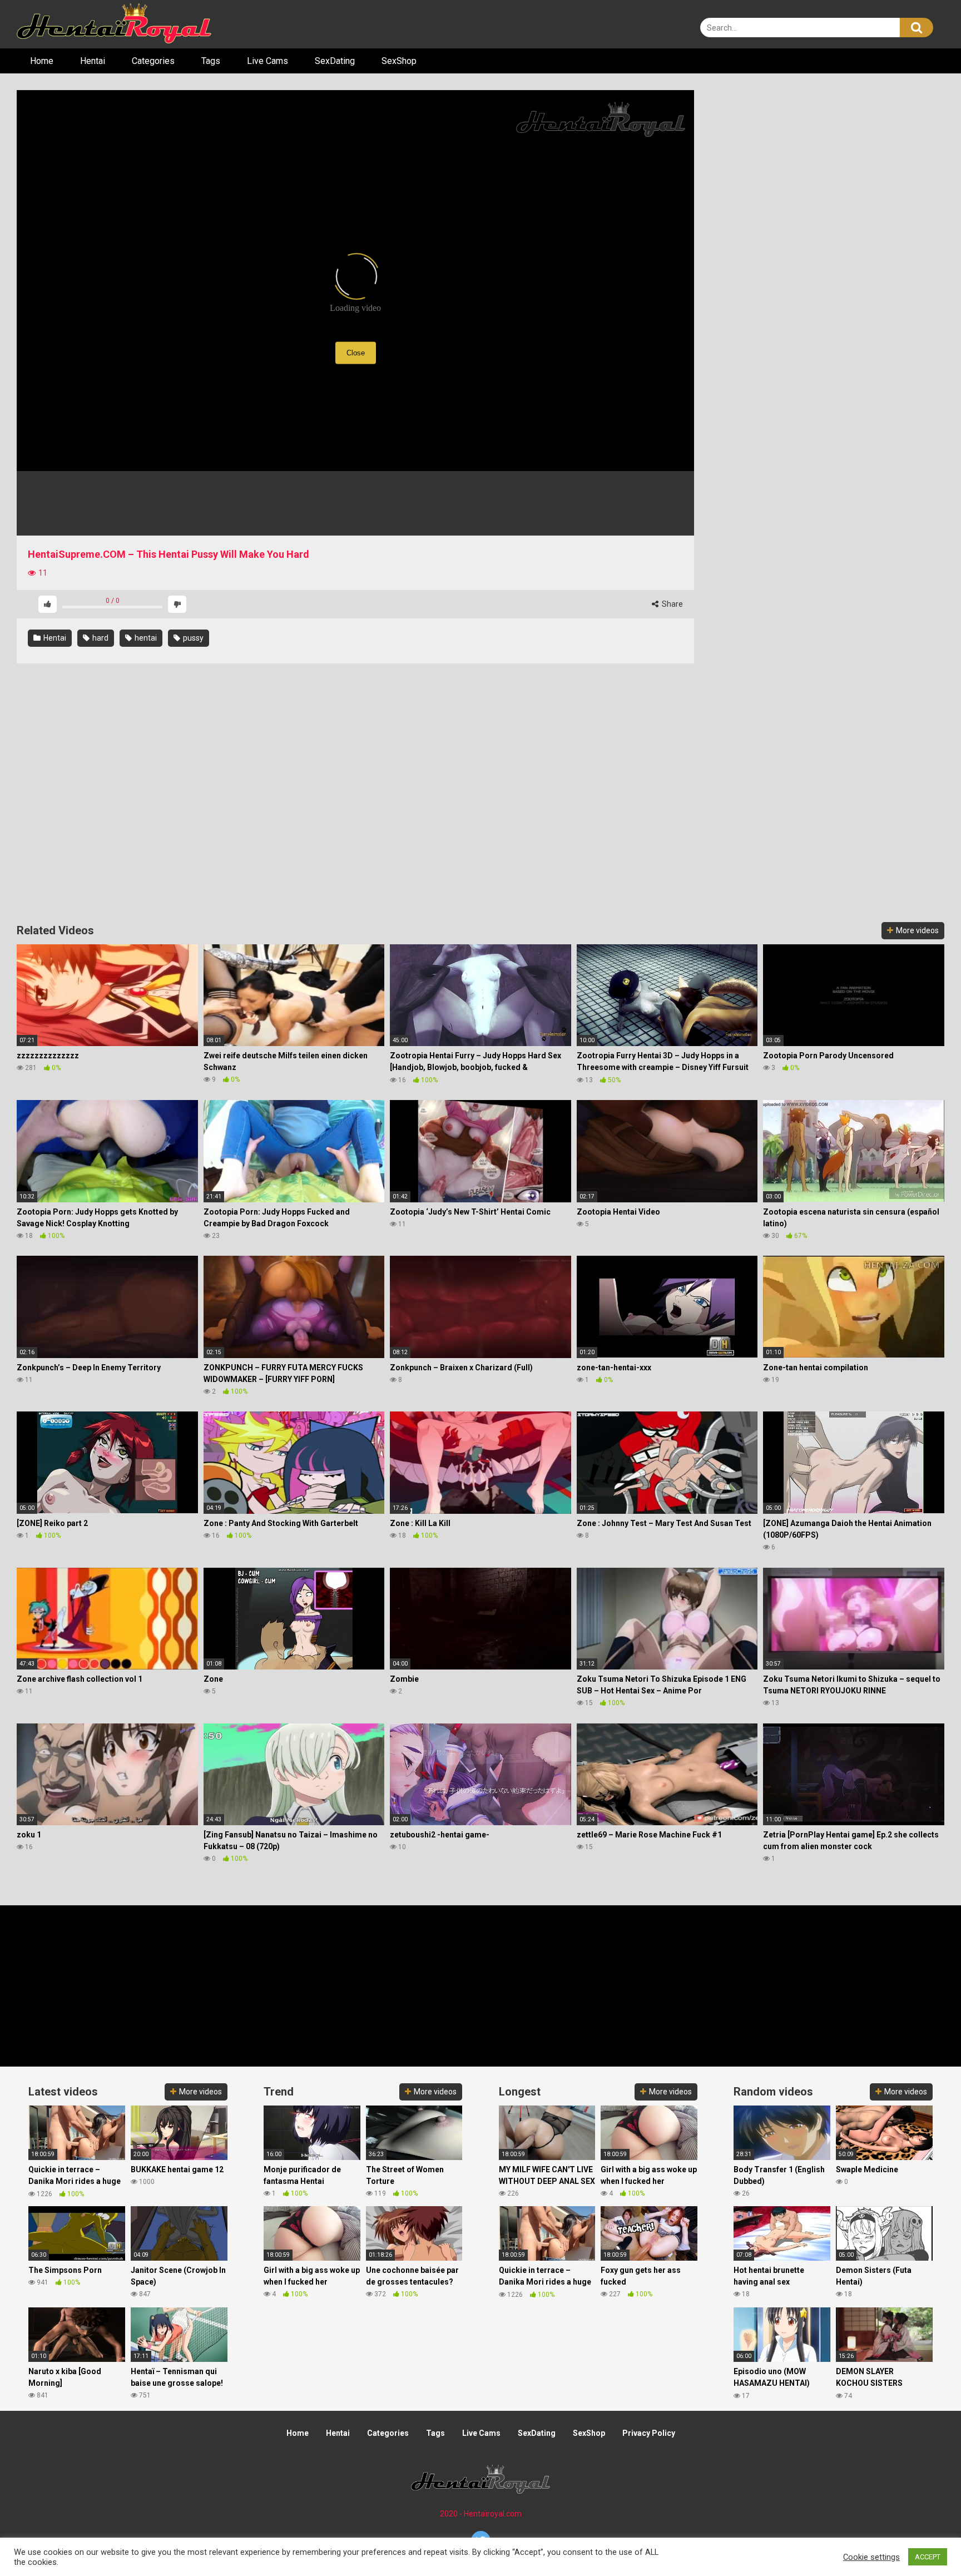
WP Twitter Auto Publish (436, 2571)
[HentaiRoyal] (114, 24)
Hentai (93, 61)
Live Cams (268, 61)
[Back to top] (924, 2542)
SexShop (399, 61)
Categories (153, 61)
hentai (145, 638)
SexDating (335, 61)
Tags (211, 61)
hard (100, 638)
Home (42, 61)
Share (672, 604)
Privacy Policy (649, 2433)
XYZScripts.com (537, 2571)
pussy (192, 638)
